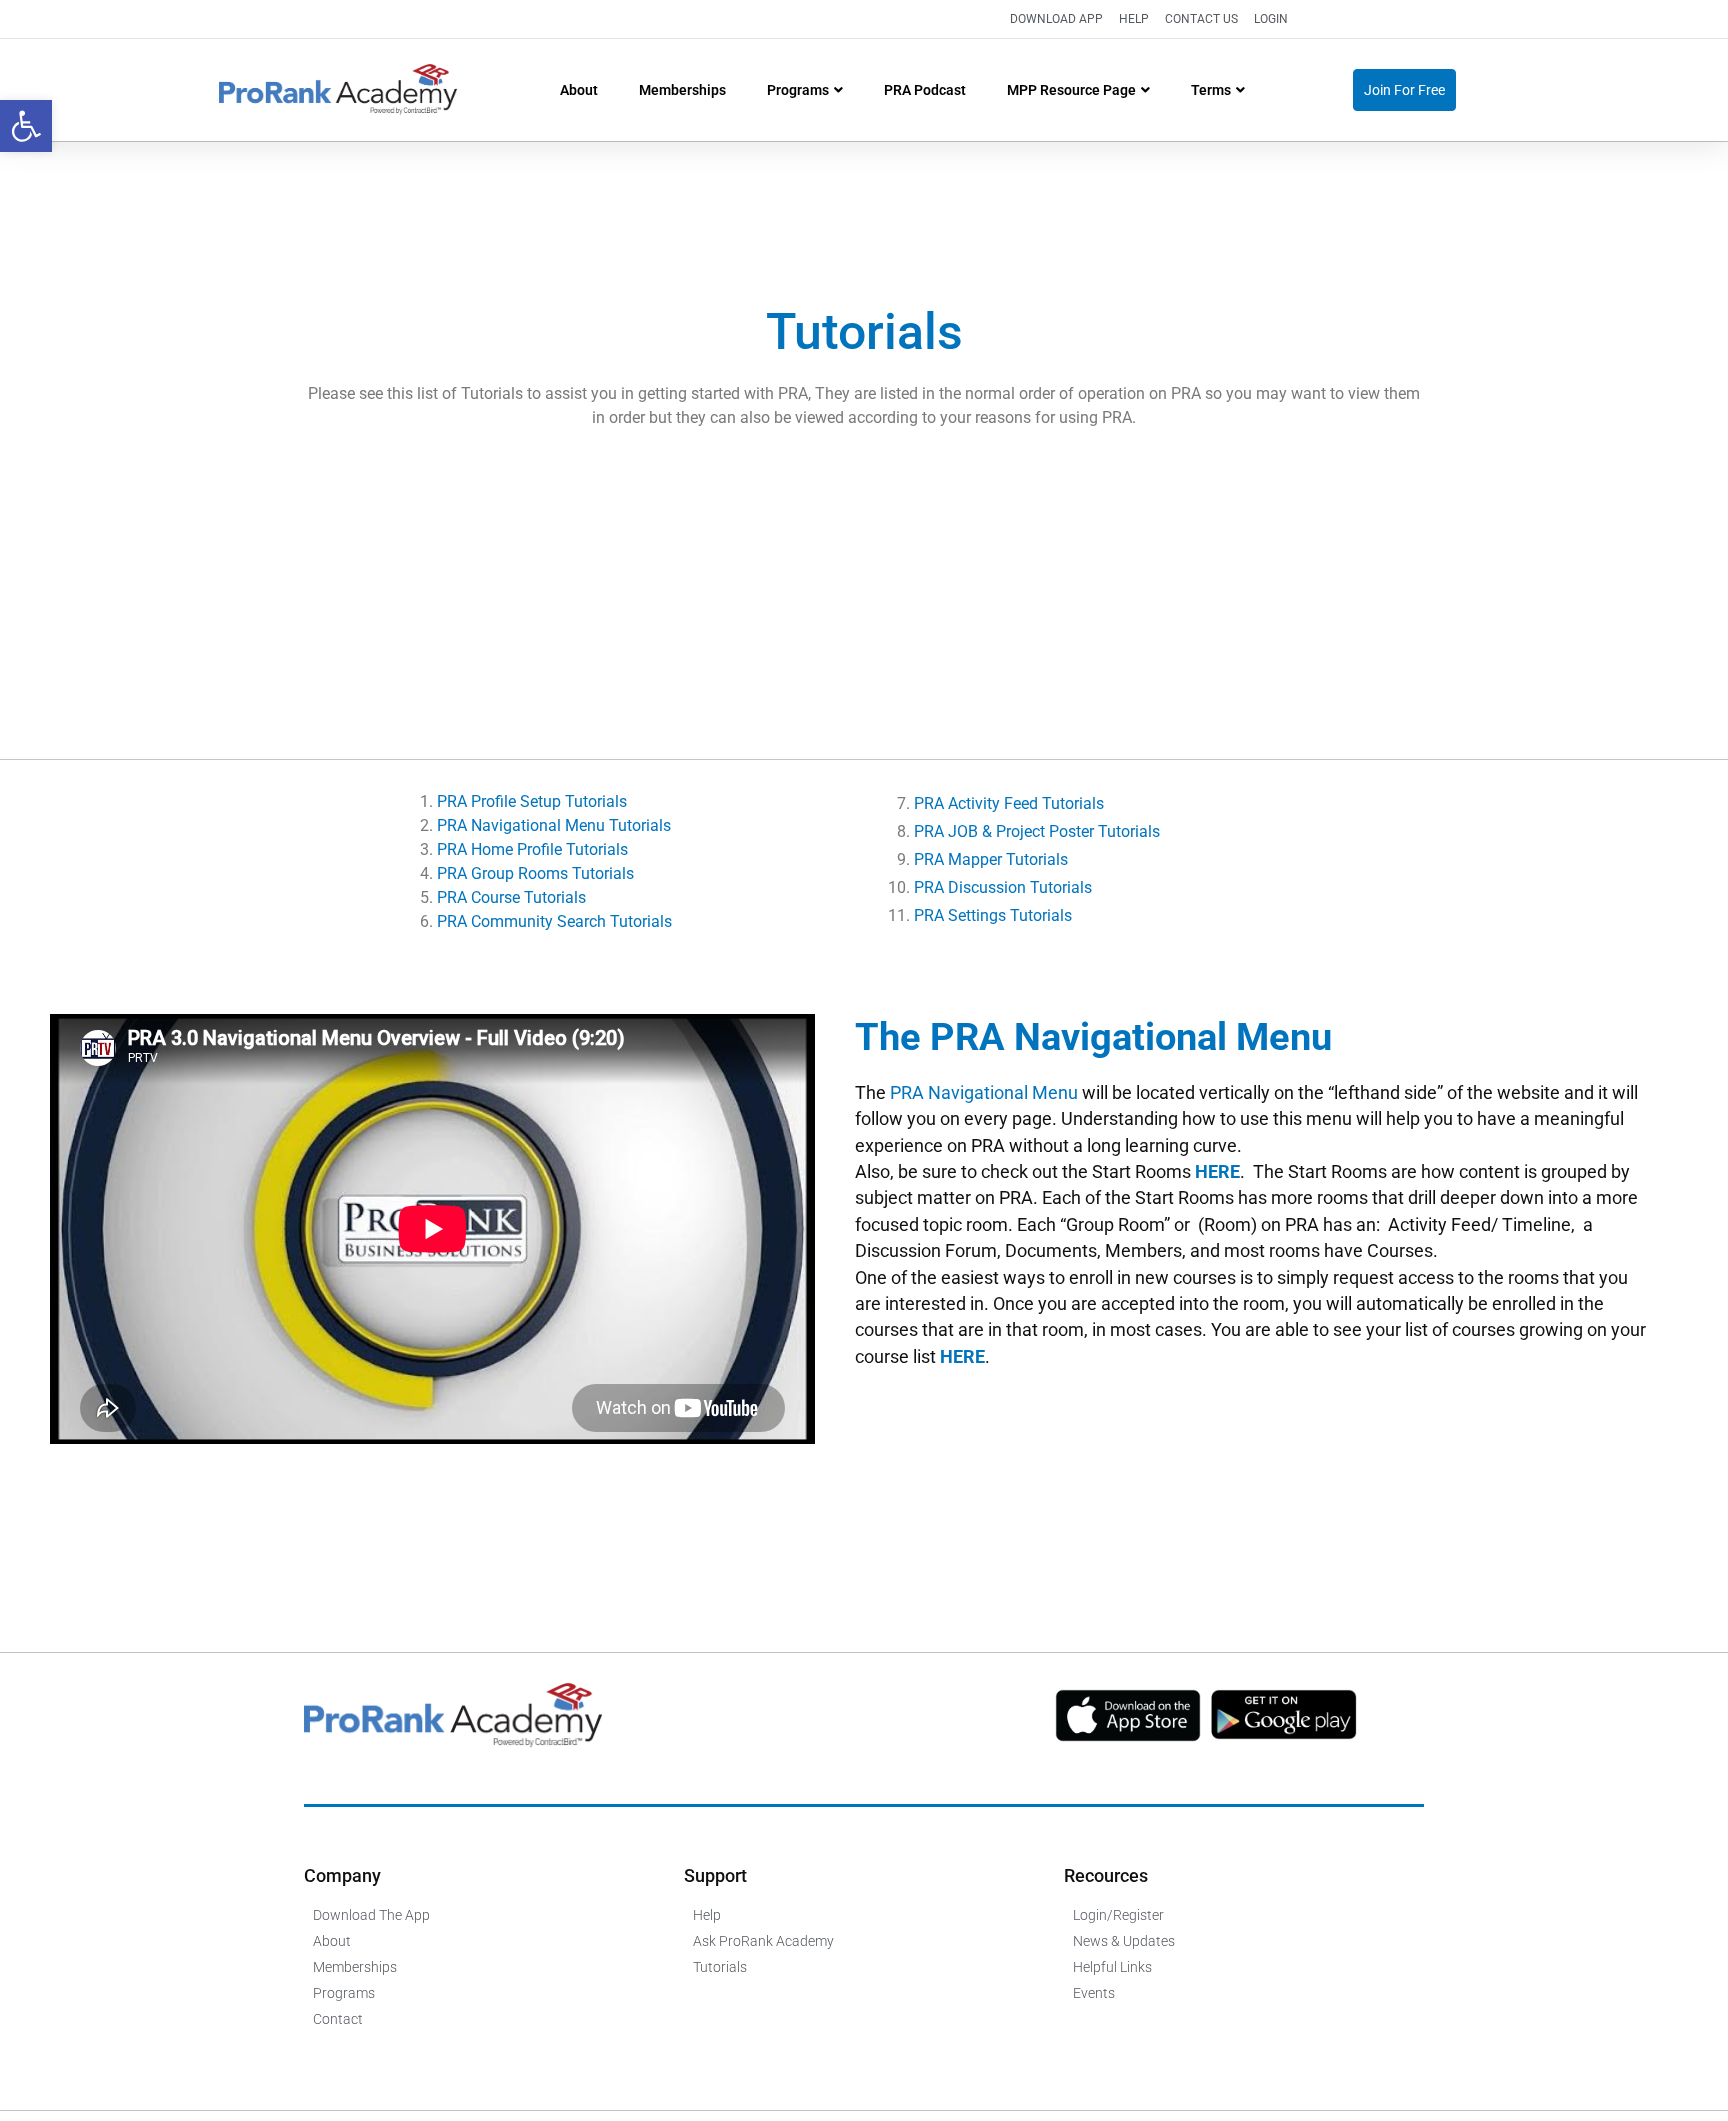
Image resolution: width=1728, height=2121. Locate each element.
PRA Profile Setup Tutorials (532, 801)
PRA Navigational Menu (984, 1093)
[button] (26, 126)
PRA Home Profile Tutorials (532, 849)
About (579, 90)
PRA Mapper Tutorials (991, 859)
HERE (1217, 1172)
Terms (1211, 90)
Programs (798, 90)
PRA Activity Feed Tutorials (1009, 803)
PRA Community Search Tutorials (554, 921)
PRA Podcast (925, 90)
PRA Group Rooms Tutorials (535, 873)
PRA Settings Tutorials (993, 915)
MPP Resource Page (1071, 90)
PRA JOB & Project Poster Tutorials (1037, 831)
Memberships (682, 90)
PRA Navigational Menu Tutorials (556, 825)
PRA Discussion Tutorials (1003, 887)
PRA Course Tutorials (511, 897)
